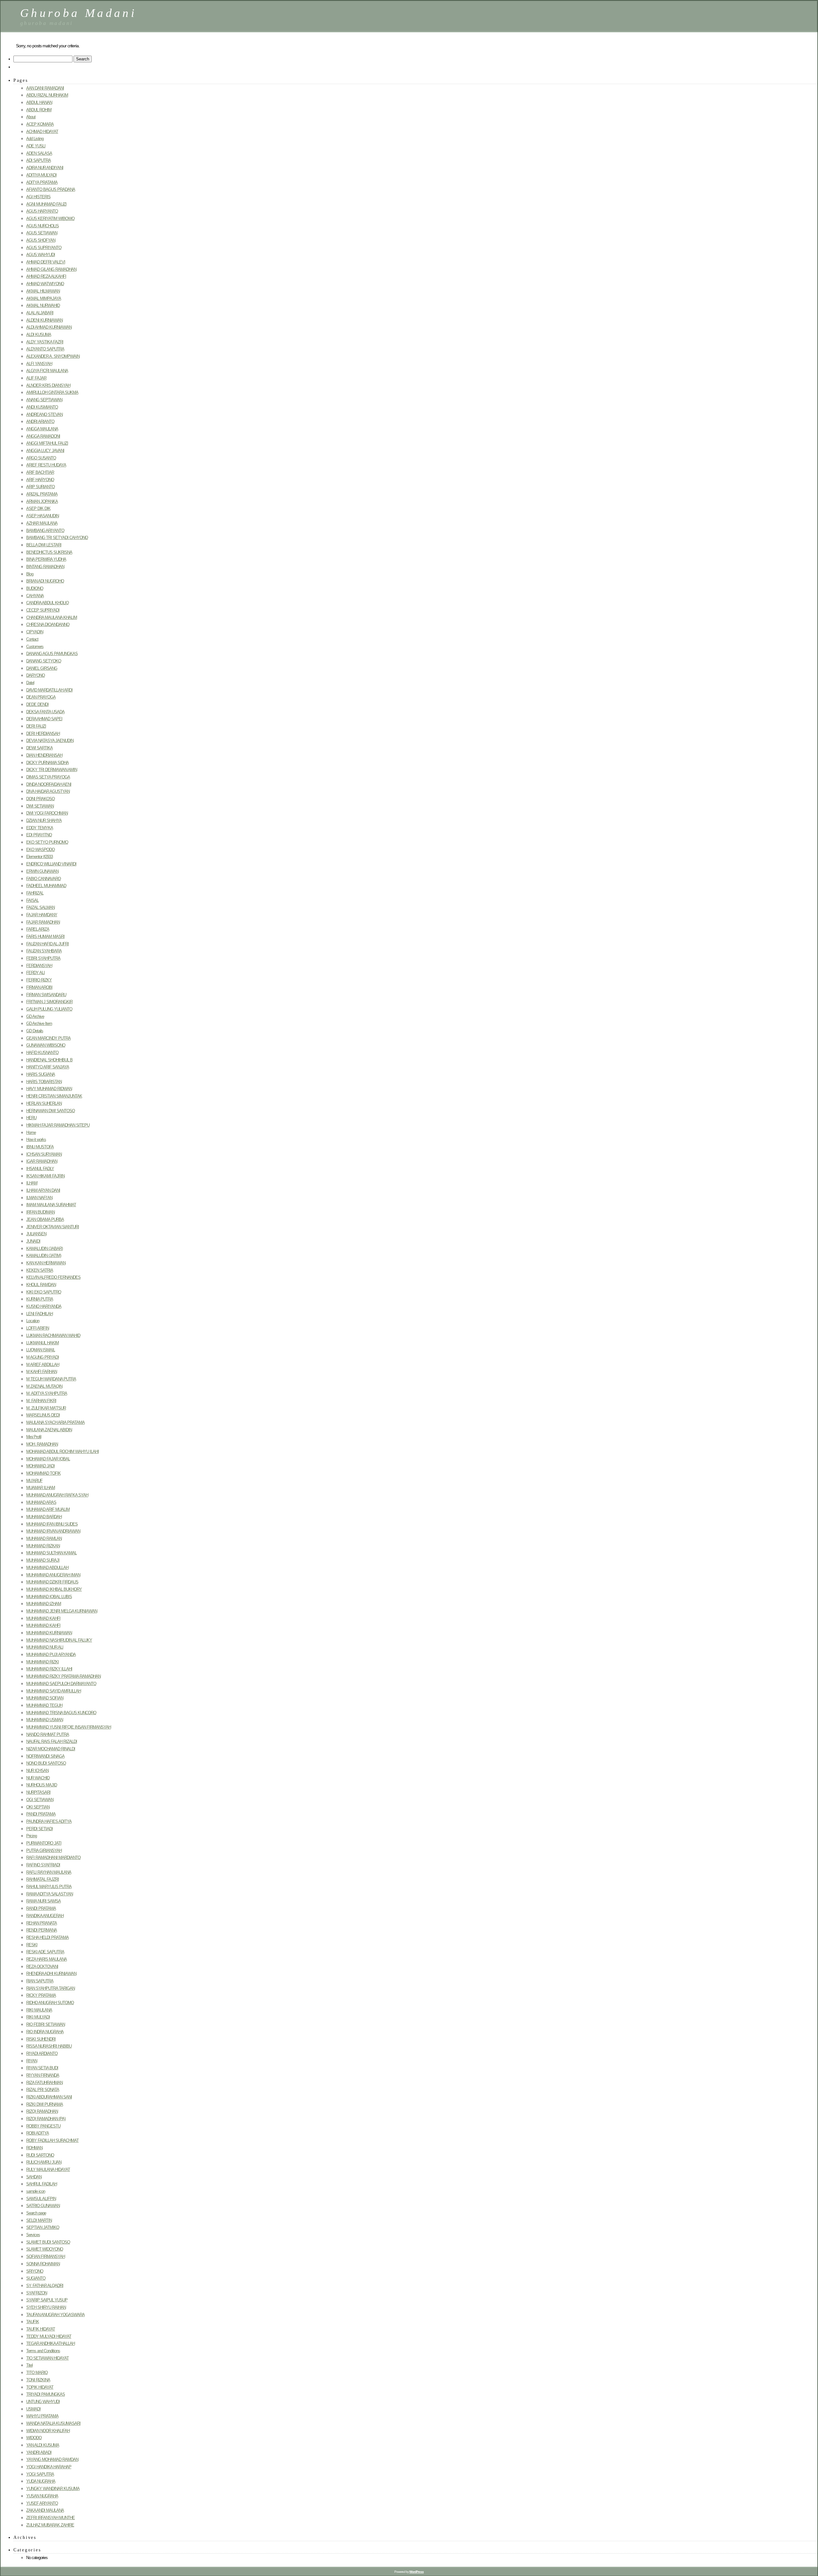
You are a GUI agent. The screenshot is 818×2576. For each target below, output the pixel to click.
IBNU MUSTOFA (40, 1147)
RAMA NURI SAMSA (43, 1901)
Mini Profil (34, 1437)
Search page (36, 2213)
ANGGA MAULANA (42, 429)
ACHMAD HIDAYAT (42, 132)
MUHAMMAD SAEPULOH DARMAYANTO (61, 1684)
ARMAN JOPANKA (42, 501)
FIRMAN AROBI (39, 987)
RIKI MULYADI (38, 2017)
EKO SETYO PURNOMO (47, 842)
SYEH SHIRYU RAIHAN (46, 2307)
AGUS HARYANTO (42, 211)
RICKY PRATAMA (41, 1995)
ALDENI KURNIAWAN (44, 320)
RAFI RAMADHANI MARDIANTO (53, 1858)
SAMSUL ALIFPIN (41, 2199)
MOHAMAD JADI (40, 1466)
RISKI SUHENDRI (41, 2039)
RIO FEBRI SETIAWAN (46, 2024)
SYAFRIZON (37, 2293)
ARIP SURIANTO (40, 487)
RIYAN (32, 2061)
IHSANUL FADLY (40, 1169)
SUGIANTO (36, 2278)
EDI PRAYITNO (39, 835)
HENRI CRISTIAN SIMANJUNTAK (54, 1096)
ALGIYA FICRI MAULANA (47, 371)
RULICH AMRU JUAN (44, 2162)
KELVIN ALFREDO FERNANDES (53, 1277)
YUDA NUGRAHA (41, 2481)
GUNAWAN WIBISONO (46, 1045)
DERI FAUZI (36, 726)
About (31, 117)
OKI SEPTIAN (38, 1807)
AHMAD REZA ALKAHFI (46, 276)
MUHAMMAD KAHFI (43, 1618)
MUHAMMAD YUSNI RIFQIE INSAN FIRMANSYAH (69, 1727)
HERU (31, 1118)
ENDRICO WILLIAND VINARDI (51, 864)
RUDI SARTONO (40, 2155)
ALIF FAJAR (36, 378)
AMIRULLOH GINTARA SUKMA (52, 392)
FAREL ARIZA (38, 929)
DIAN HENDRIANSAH (44, 755)
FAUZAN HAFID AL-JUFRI (47, 944)
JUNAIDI (33, 1241)
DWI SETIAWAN (40, 806)
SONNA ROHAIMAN (43, 2264)
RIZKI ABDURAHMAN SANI (49, 2097)
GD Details (35, 1031)
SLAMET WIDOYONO (45, 2249)
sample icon (36, 2191)
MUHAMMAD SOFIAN (45, 1698)
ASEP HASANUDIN (42, 516)
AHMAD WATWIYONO (45, 284)
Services (33, 2235)
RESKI (32, 1945)
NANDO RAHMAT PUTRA (48, 1734)
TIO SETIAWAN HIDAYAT (47, 2358)
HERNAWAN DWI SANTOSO (50, 1111)
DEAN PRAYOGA (41, 697)
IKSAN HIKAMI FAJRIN (45, 1176)
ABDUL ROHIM (39, 110)
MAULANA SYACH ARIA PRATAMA (55, 1422)
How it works (36, 1140)
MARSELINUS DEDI (43, 1415)
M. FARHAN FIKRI (41, 1401)
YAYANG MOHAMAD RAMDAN (52, 2459)
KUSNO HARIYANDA (44, 1306)
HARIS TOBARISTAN (44, 1082)
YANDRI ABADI (39, 2452)
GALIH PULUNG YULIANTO (49, 1009)
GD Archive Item (39, 1023)
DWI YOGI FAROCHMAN (47, 813)
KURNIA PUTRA (40, 1299)
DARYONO (35, 675)
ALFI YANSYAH (39, 364)
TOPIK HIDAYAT (40, 2387)
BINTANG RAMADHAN (45, 567)
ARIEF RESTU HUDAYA (46, 465)
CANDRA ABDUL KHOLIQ (47, 603)
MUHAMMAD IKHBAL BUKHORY (54, 1589)
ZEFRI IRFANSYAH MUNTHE (50, 2518)
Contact (32, 639)
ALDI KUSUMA (39, 335)
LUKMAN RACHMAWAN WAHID (53, 1335)
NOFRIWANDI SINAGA (45, 1756)
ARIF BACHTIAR (40, 472)
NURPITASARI (38, 1792)
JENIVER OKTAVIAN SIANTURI (53, 1227)
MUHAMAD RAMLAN (44, 1538)
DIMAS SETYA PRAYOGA (48, 777)
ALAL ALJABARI (40, 313)
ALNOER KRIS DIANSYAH (48, 385)
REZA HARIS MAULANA (46, 1959)
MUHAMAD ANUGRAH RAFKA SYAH (57, 1495)
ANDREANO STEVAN (44, 414)
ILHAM (32, 1183)
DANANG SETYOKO (44, 661)
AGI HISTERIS (38, 197)
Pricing (31, 1836)
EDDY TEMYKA (40, 828)
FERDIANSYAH (39, 966)
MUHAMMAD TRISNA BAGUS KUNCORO (61, 1713)
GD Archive (35, 1016)
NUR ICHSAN (37, 1771)
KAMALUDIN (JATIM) (44, 1256)
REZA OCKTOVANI (42, 1967)
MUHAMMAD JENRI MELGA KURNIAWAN (62, 1611)
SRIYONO (35, 2271)
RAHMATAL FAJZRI (42, 1879)
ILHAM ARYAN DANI (43, 1190)
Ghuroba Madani (78, 13)
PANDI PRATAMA (41, 1814)
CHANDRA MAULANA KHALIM (52, 617)
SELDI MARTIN (39, 2220)
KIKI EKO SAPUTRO (44, 1292)
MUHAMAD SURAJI (43, 1560)
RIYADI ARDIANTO (42, 2053)
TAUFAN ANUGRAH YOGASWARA (55, 2315)
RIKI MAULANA (39, 2010)
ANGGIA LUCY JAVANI (45, 451)
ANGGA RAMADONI (43, 436)
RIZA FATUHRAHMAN (44, 2083)
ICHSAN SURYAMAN (44, 1154)
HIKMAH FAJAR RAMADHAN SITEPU (58, 1125)
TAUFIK (33, 2322)
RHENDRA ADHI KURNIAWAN (51, 1974)
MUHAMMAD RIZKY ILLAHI (49, 1669)
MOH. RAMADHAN (42, 1444)
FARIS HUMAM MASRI (45, 937)
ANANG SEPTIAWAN (44, 400)
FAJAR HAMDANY (42, 915)
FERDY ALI (35, 973)
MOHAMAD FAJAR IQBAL (48, 1459)
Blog (30, 574)
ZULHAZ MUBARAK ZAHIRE (50, 2525)
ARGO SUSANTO (41, 458)
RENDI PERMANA (42, 1930)
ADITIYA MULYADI (41, 175)
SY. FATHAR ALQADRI (45, 2286)
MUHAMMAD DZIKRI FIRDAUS (52, 1582)
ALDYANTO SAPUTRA (45, 349)
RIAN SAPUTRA (40, 1981)
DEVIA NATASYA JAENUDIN (50, 741)
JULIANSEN (36, 1234)
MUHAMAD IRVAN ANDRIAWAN (53, 1531)
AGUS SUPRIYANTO (44, 248)
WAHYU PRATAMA (42, 2416)
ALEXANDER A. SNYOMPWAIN (53, 356)
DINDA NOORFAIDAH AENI (49, 784)
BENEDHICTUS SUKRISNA (49, 552)
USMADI (33, 2409)
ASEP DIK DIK (38, 508)
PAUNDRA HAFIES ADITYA (49, 1821)
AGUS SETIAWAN (42, 233)
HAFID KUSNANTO (42, 1053)
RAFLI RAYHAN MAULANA (49, 1872)
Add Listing (35, 139)
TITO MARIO (37, 2373)
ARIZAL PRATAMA (42, 494)
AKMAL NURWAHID (43, 305)
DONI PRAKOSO (40, 799)
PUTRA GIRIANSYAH (44, 1850)
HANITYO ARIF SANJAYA (48, 1067)
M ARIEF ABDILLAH (43, 1365)
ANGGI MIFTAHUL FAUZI (47, 443)
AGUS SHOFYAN (41, 240)
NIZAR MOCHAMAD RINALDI (51, 1749)
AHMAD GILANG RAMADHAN (51, 269)
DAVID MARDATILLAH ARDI (49, 690)
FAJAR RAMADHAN (43, 922)
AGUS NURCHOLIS (42, 226)
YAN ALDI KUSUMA (43, 2445)
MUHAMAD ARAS (41, 1502)
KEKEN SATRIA (40, 1270)
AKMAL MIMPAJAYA (44, 298)
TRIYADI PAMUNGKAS (46, 2394)
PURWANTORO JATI (44, 1843)
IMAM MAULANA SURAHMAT (51, 1205)
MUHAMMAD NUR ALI (45, 1647)
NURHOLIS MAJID (42, 1785)
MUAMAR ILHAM (41, 1488)
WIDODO (34, 2438)
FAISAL (32, 900)
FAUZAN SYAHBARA (44, 951)
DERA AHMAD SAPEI (44, 719)
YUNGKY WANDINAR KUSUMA (53, 2489)
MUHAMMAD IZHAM (44, 1604)
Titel (29, 2365)
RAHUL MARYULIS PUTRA (49, 1887)
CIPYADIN (35, 632)
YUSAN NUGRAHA (42, 2496)
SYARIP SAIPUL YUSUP (47, 2300)
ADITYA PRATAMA (42, 182)
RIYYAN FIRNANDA (43, 2075)
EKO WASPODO (40, 850)
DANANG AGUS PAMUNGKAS (52, 654)
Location (33, 1321)
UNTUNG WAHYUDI (43, 2402)
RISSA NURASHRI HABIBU (49, 2046)
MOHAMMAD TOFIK (43, 1473)
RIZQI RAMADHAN (42, 2111)
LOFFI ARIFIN (38, 1328)
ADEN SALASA (39, 153)
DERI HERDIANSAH (43, 734)
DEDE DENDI (37, 704)
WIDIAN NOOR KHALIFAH (48, 2431)
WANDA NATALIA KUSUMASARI (53, 2423)
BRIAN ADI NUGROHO (45, 581)
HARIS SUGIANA (41, 1074)
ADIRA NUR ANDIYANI (45, 168)
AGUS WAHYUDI (41, 255)
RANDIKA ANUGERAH (45, 1916)
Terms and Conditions (43, 2351)
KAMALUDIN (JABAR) (44, 1249)
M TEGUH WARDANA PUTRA (51, 1379)
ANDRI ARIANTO (40, 422)
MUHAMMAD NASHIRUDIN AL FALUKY (59, 1640)
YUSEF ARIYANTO (42, 2503)
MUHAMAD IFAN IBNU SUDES (52, 1524)
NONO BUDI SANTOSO (46, 1763)
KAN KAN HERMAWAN (46, 1263)
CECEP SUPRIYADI (43, 610)
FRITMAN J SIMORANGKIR (49, 1002)
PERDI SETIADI (39, 1829)
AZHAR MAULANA (42, 523)
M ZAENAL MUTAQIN (44, 1386)
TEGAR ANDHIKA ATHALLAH (50, 2343)
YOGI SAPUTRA (40, 2474)
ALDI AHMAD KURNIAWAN (49, 327)
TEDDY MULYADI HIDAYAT (49, 2336)
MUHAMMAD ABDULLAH (47, 1568)
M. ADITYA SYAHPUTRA (47, 1393)
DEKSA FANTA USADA (45, 712)
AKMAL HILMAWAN (43, 291)
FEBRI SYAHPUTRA (43, 958)
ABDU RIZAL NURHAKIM (47, 95)
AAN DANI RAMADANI (45, 88)
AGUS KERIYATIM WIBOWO (50, 219)
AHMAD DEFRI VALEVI (46, 262)
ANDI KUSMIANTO (42, 407)
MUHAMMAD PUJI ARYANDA (51, 1655)
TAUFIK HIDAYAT (41, 2329)
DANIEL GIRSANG (42, 668)
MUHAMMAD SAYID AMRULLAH (54, 1691)
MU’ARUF (34, 1481)
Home (31, 1132)
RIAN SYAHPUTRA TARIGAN (50, 1988)
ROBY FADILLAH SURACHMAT (52, 2140)
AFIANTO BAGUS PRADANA (51, 189)
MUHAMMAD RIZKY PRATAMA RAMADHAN (63, 1676)
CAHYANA (35, 596)
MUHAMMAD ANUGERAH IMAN (53, 1575)
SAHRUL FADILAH (42, 2184)
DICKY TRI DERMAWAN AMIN (52, 770)
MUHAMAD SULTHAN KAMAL (51, 1553)
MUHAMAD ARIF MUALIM (48, 1509)
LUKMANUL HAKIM (42, 1343)
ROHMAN (34, 2148)
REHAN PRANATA (42, 1923)
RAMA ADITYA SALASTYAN (50, 1894)
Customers (35, 647)
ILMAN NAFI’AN (39, 1198)
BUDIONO (35, 588)
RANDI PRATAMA (41, 1908)
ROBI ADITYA (38, 2133)
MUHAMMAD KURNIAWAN (49, 1633)
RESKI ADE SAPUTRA (45, 1952)
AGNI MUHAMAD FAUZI (46, 204)
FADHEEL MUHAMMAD (46, 886)
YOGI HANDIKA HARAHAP (49, 2467)
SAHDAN (34, 2177)
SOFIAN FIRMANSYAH (46, 2256)
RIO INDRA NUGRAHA (45, 2032)
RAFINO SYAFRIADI (43, 1865)
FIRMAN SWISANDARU (46, 995)
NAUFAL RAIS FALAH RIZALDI (52, 1741)
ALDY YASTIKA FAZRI (45, 342)
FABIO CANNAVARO (43, 879)
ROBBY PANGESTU (43, 2126)
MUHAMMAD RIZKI (42, 1662)
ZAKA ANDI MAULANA (45, 2510)
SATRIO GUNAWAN (43, 2206)
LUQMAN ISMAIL (41, 1350)
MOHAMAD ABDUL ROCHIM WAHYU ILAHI (62, 1452)
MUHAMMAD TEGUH (44, 1705)
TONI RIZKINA (38, 2380)
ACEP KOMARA (40, 124)
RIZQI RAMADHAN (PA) (46, 2119)
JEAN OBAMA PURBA (45, 1219)
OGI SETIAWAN (40, 1800)
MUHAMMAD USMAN (45, 1720)
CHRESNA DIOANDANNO (48, 624)
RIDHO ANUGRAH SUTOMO (50, 2003)
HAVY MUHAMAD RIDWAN (49, 1089)
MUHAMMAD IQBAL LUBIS (49, 1597)
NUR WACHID (38, 1778)
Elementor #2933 (39, 857)
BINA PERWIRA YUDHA (46, 559)
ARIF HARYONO (40, 480)
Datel (30, 683)
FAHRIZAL (35, 893)
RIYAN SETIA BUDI (42, 2068)
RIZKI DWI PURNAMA (45, 2104)
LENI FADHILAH (39, 1314)
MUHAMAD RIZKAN (43, 1546)
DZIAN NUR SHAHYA (44, 820)
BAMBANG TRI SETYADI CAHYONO (57, 538)
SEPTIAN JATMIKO (43, 2227)
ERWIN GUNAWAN (42, 871)
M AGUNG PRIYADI (42, 1357)
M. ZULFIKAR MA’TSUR (46, 1408)
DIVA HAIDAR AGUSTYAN (48, 791)
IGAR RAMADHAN (42, 1161)
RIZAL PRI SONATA (43, 2090)
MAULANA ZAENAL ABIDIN (49, 1430)
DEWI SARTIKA (39, 748)
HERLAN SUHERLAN (44, 1103)
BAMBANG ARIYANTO (45, 531)
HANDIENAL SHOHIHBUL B (49, 1060)
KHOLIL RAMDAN (41, 1285)
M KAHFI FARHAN (42, 1372)
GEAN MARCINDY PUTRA (48, 1038)
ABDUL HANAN (39, 102)
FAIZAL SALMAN (40, 907)
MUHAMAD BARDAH (44, 1517)
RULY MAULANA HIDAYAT (48, 2170)
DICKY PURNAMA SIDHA (47, 763)
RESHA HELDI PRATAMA (47, 1937)
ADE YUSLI (36, 146)
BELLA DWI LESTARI (44, 545)
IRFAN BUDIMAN (40, 1212)
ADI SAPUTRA (39, 160)
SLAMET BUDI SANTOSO (48, 2242)
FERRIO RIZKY (39, 980)
